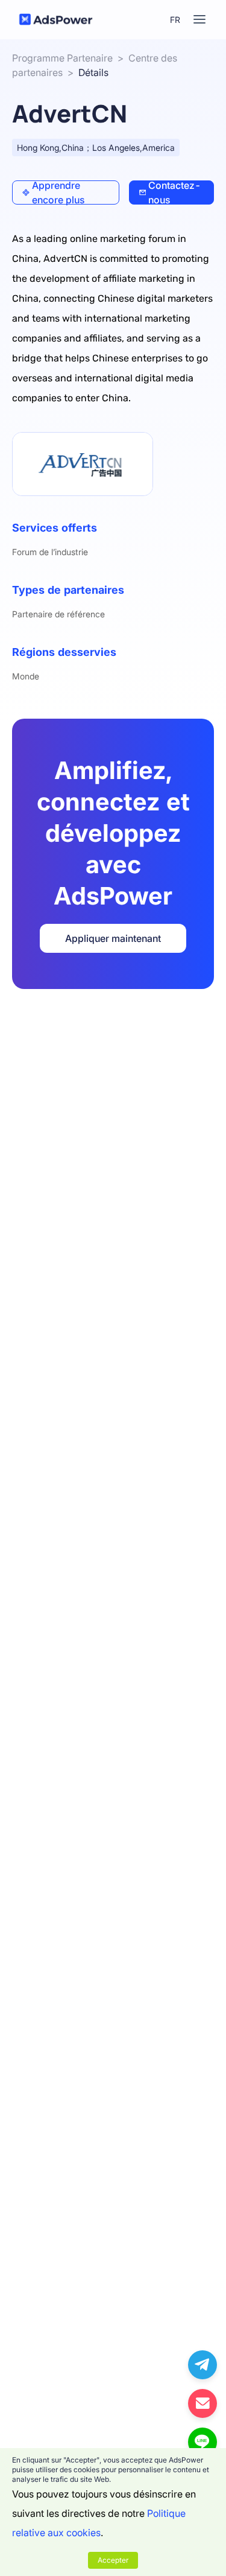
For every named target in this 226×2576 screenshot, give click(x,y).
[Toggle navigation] (199, 19)
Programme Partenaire (62, 58)
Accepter (113, 2560)
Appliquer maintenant (113, 938)
